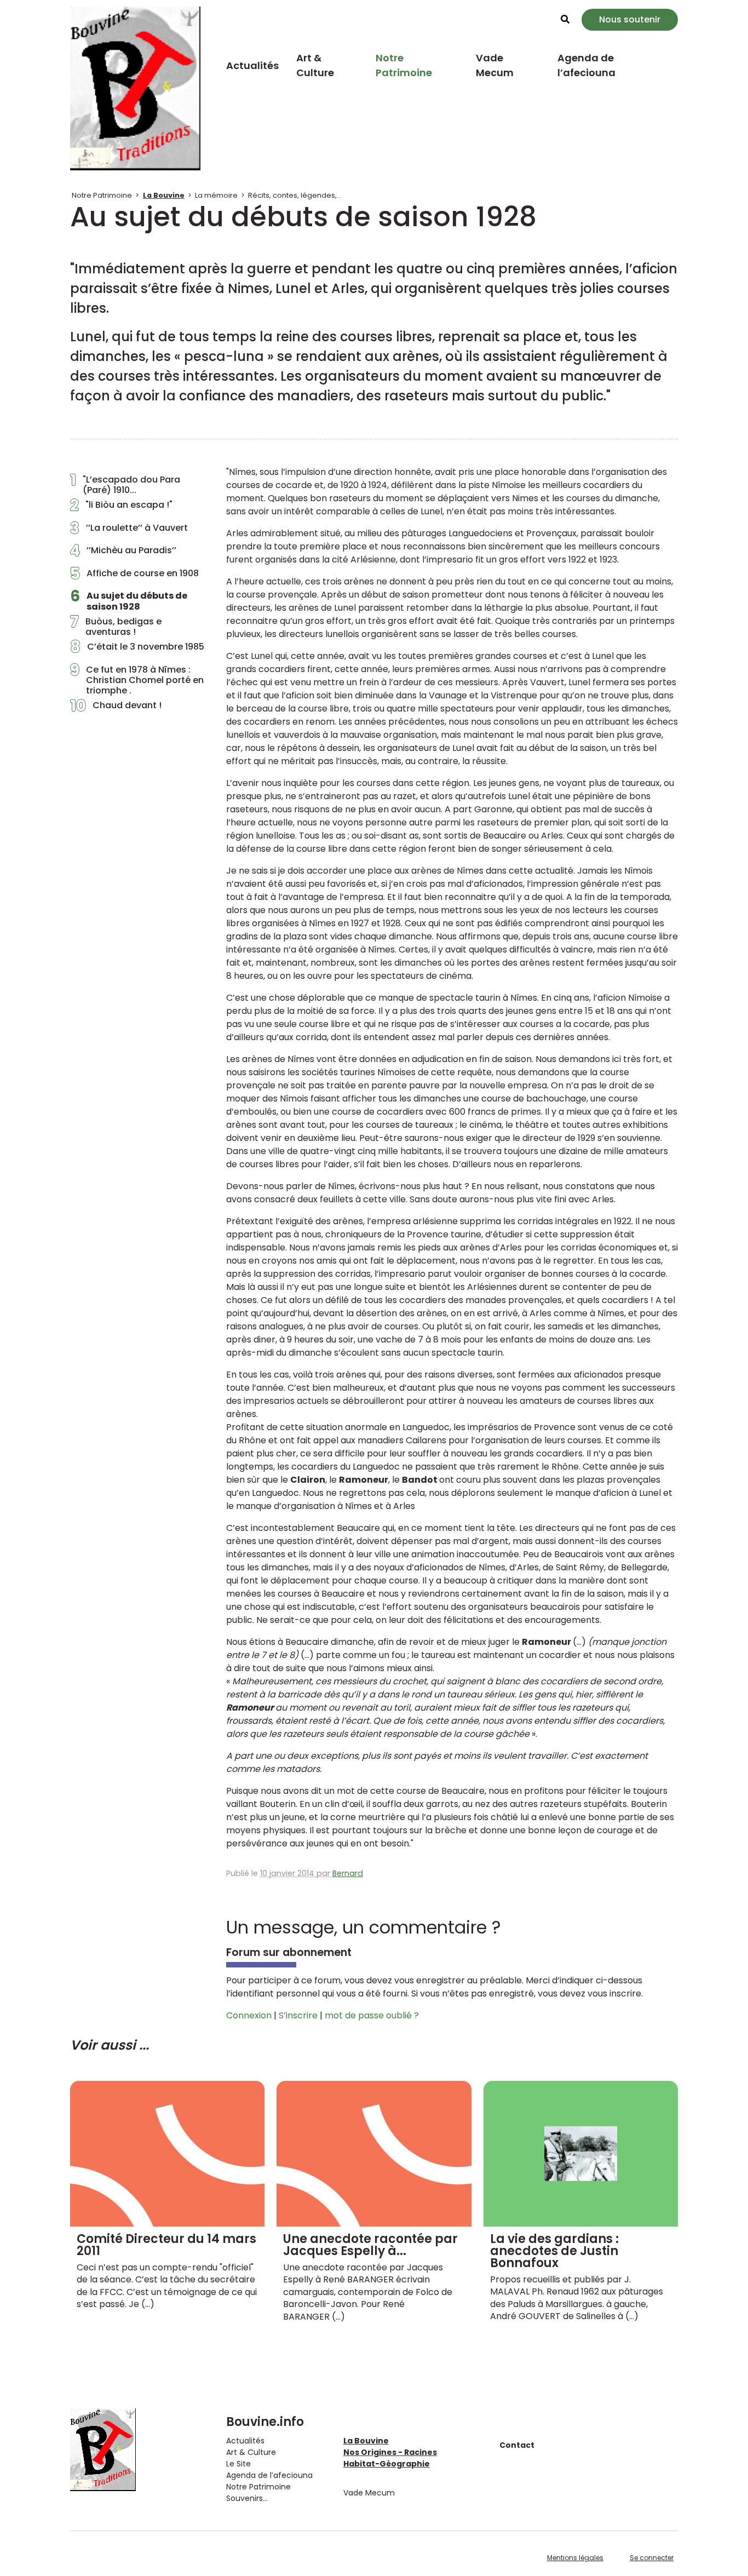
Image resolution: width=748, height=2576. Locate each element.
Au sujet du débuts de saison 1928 (129, 601)
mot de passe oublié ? (372, 2015)
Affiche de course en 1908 (134, 576)
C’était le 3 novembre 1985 (137, 650)
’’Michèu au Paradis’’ (123, 553)
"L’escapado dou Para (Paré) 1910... (125, 485)
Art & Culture (315, 65)
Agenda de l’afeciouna (586, 65)
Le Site (238, 2464)
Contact (517, 2445)
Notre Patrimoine (404, 65)
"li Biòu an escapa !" (121, 508)
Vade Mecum (495, 65)
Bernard (348, 1873)
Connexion (249, 2015)
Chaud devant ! (116, 708)
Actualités (252, 65)
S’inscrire (298, 2015)
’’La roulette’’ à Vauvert (129, 531)
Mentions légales (575, 2558)
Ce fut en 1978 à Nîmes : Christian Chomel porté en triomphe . (137, 680)
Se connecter (652, 2558)
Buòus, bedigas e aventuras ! (116, 627)
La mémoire (216, 195)
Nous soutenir (630, 19)
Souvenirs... (247, 2498)
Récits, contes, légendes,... (295, 195)
